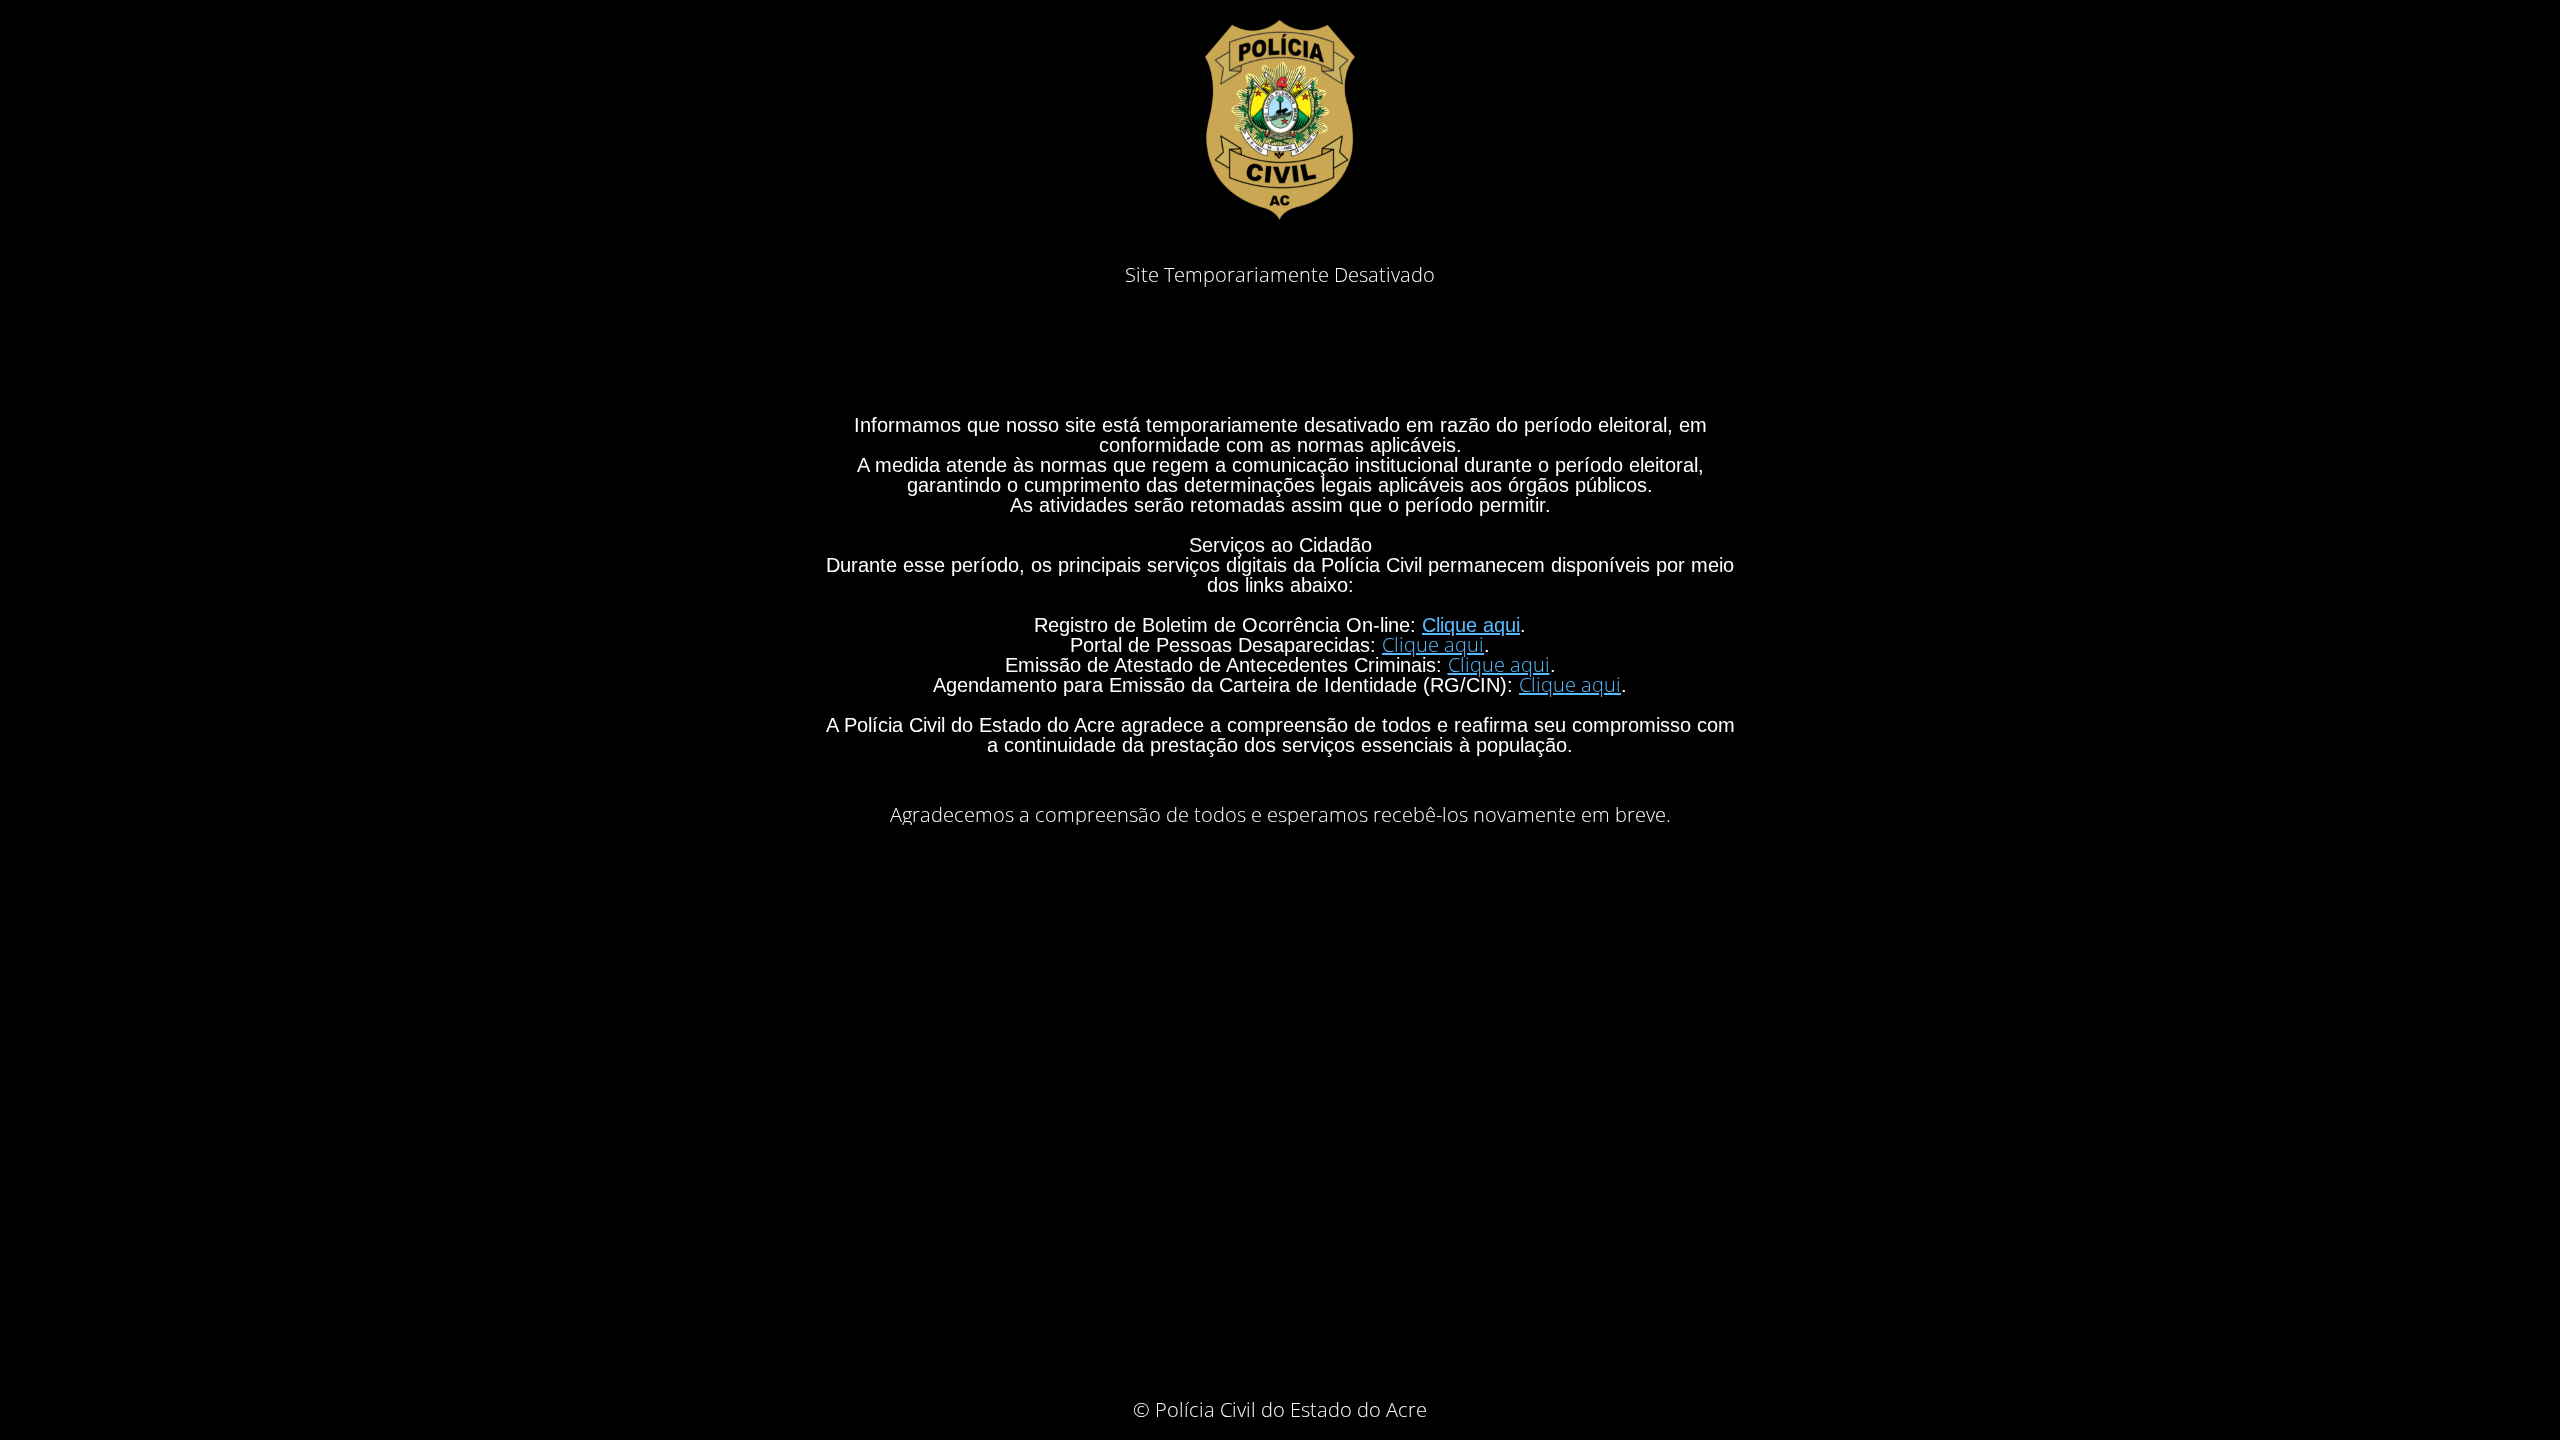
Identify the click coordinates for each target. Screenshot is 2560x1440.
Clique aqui (1471, 625)
